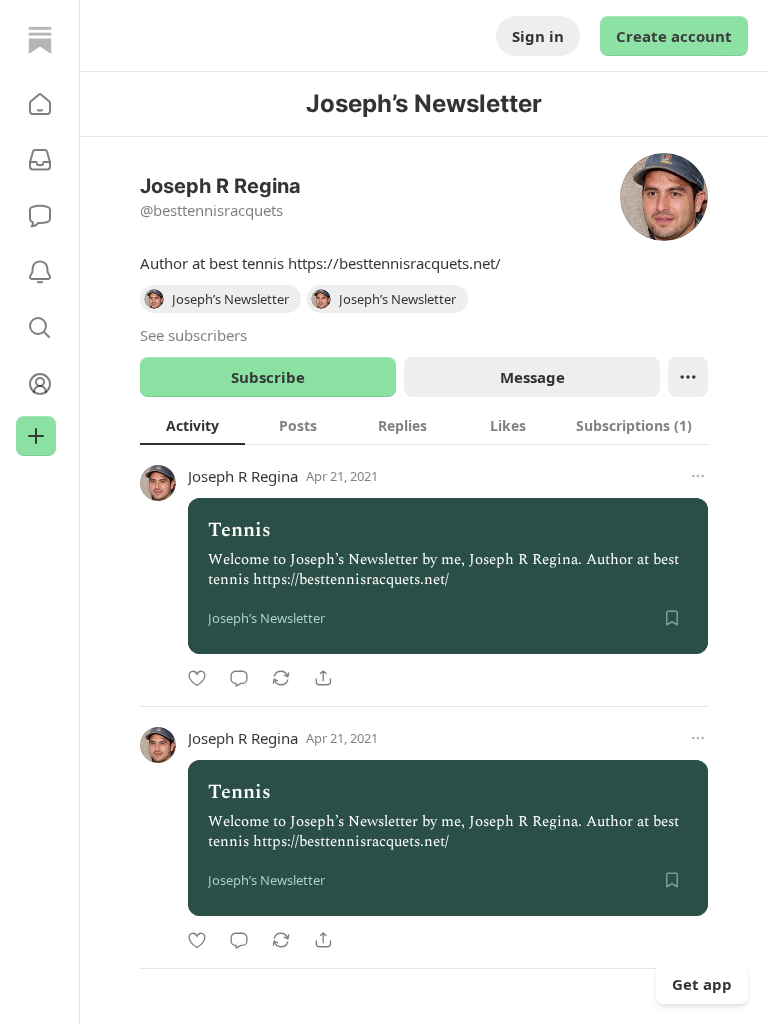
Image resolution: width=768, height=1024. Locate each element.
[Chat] (40, 216)
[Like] (197, 678)
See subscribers (193, 335)
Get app (702, 984)
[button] (40, 104)
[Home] (40, 40)
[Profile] (40, 384)
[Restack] (281, 678)
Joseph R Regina (243, 476)
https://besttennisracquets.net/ (394, 263)
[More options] (698, 476)
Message (532, 377)
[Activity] (40, 272)
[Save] (672, 618)
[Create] (36, 436)
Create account (674, 36)
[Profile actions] (688, 377)
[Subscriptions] (40, 160)
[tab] (192, 425)
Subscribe (268, 377)
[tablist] (424, 425)
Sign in (538, 36)
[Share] (323, 678)
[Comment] (239, 678)
